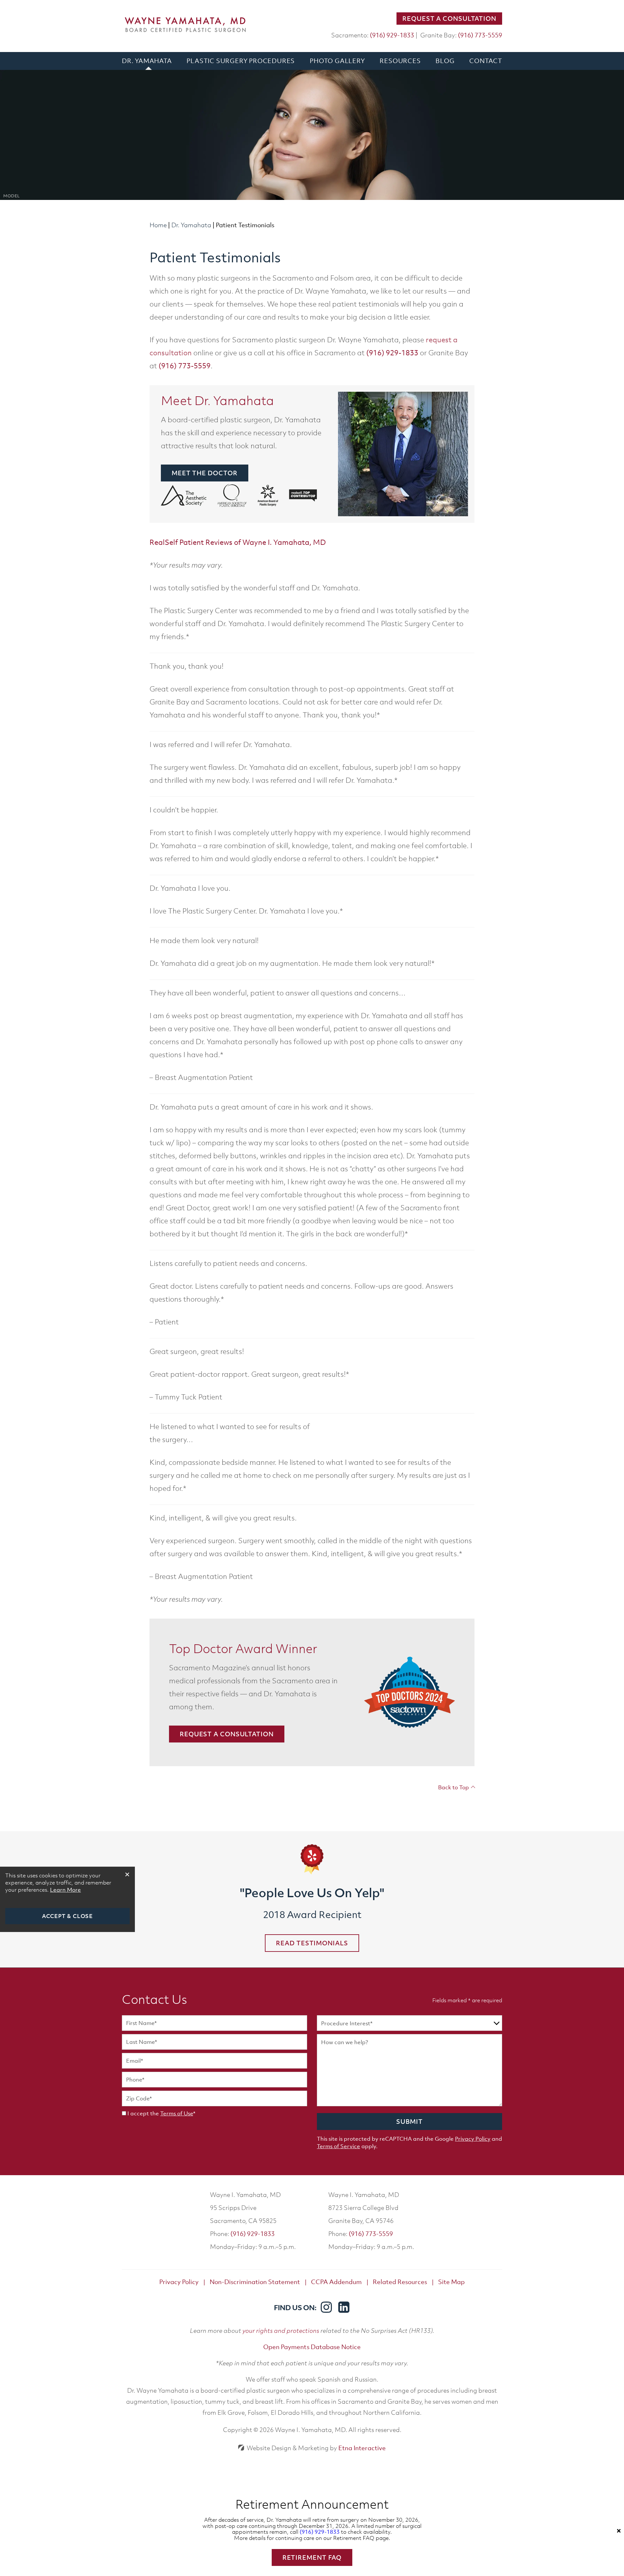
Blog (445, 61)
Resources (400, 61)
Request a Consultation (449, 19)
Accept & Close (67, 1916)
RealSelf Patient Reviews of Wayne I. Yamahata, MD (238, 542)
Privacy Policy (473, 2139)
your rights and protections (281, 2330)
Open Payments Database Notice (312, 2347)
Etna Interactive (362, 2448)
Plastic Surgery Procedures (241, 61)
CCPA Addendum (336, 2282)
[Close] (619, 2531)
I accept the (143, 2113)
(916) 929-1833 (253, 2234)
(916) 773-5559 (371, 2234)
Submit (409, 2122)
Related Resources (400, 2282)
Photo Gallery (337, 61)
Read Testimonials (312, 1943)
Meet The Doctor (205, 473)
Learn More (65, 1890)
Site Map (451, 2282)
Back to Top (454, 1787)
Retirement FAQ (312, 2557)
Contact (486, 61)
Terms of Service (338, 2146)
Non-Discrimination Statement (255, 2282)
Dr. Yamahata (147, 61)
